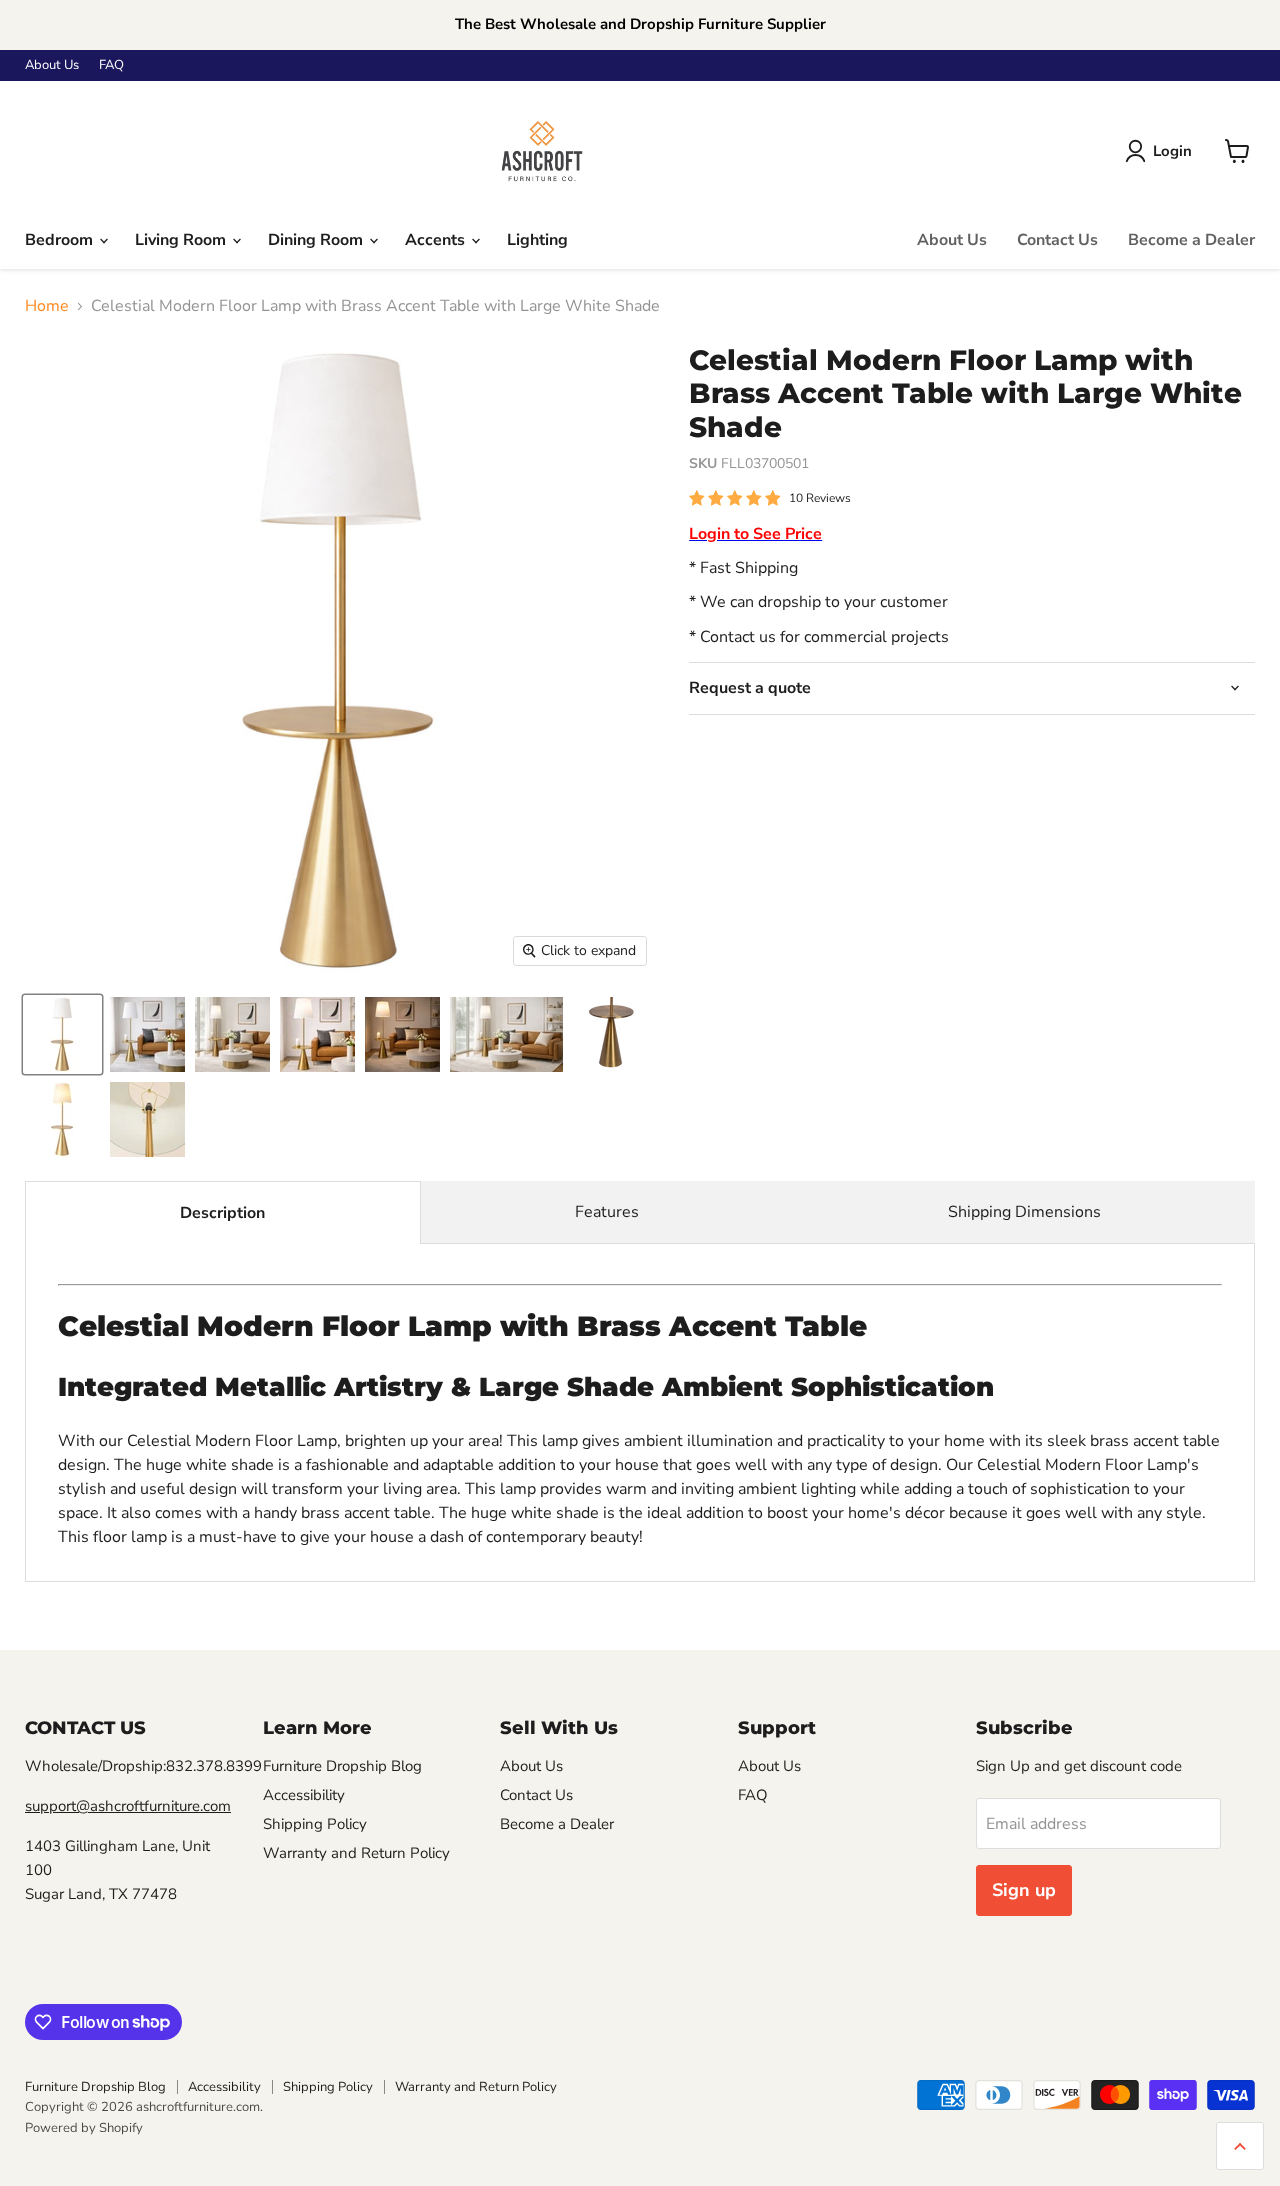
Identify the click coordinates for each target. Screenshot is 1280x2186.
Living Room (182, 240)
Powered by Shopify (84, 2128)
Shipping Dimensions (1024, 1212)
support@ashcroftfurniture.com (128, 1806)
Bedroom (61, 240)
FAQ (111, 65)
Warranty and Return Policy (356, 1853)
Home (47, 306)
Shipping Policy (315, 1824)
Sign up (1024, 1890)
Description (222, 1213)
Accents (437, 240)
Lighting (537, 240)
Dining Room (317, 240)
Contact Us (1057, 240)
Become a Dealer (1191, 240)
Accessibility (304, 1795)
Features (607, 1212)
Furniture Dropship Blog (342, 1766)
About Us (52, 65)
